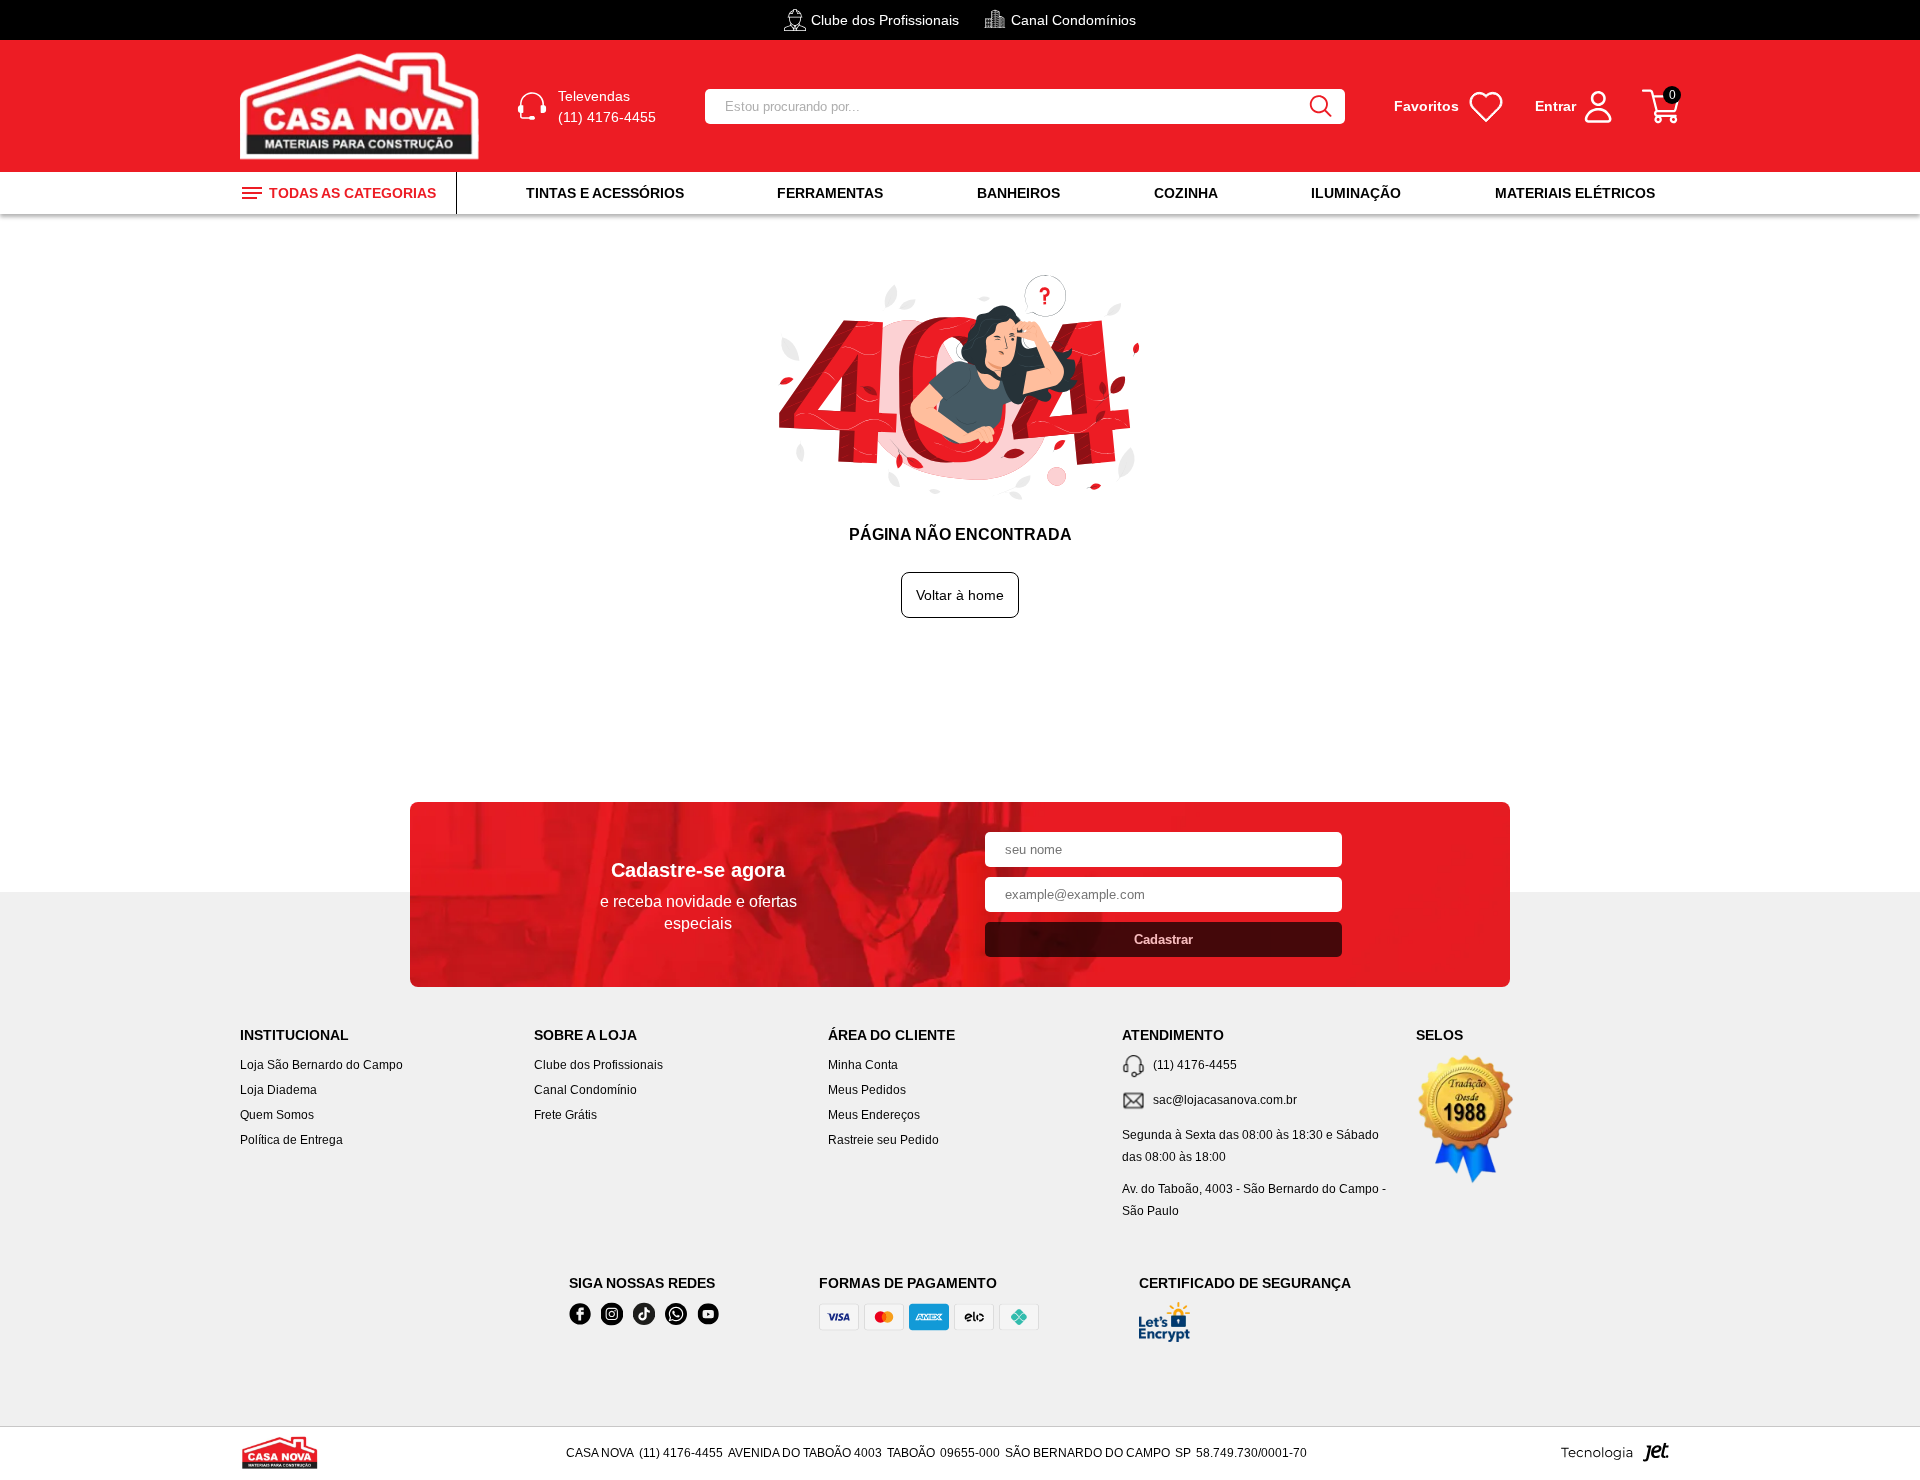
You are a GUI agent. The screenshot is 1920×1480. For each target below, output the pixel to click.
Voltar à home (960, 595)
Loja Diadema (278, 1090)
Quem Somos (277, 1115)
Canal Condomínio (585, 1090)
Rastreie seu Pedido (883, 1140)
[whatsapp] (676, 1314)
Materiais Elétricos (1575, 193)
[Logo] (363, 106)
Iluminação (1356, 193)
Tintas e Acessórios (605, 193)
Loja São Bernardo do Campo (321, 1065)
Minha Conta (863, 1065)
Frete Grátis (565, 1115)
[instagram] (612, 1314)
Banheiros (1018, 193)
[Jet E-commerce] (1615, 1458)
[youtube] (708, 1314)
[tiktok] (644, 1314)
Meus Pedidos (867, 1090)
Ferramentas (830, 193)
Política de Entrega (291, 1140)
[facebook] (580, 1314)
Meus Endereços (874, 1115)
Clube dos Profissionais (598, 1065)
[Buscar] (1321, 106)
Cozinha (1186, 193)
